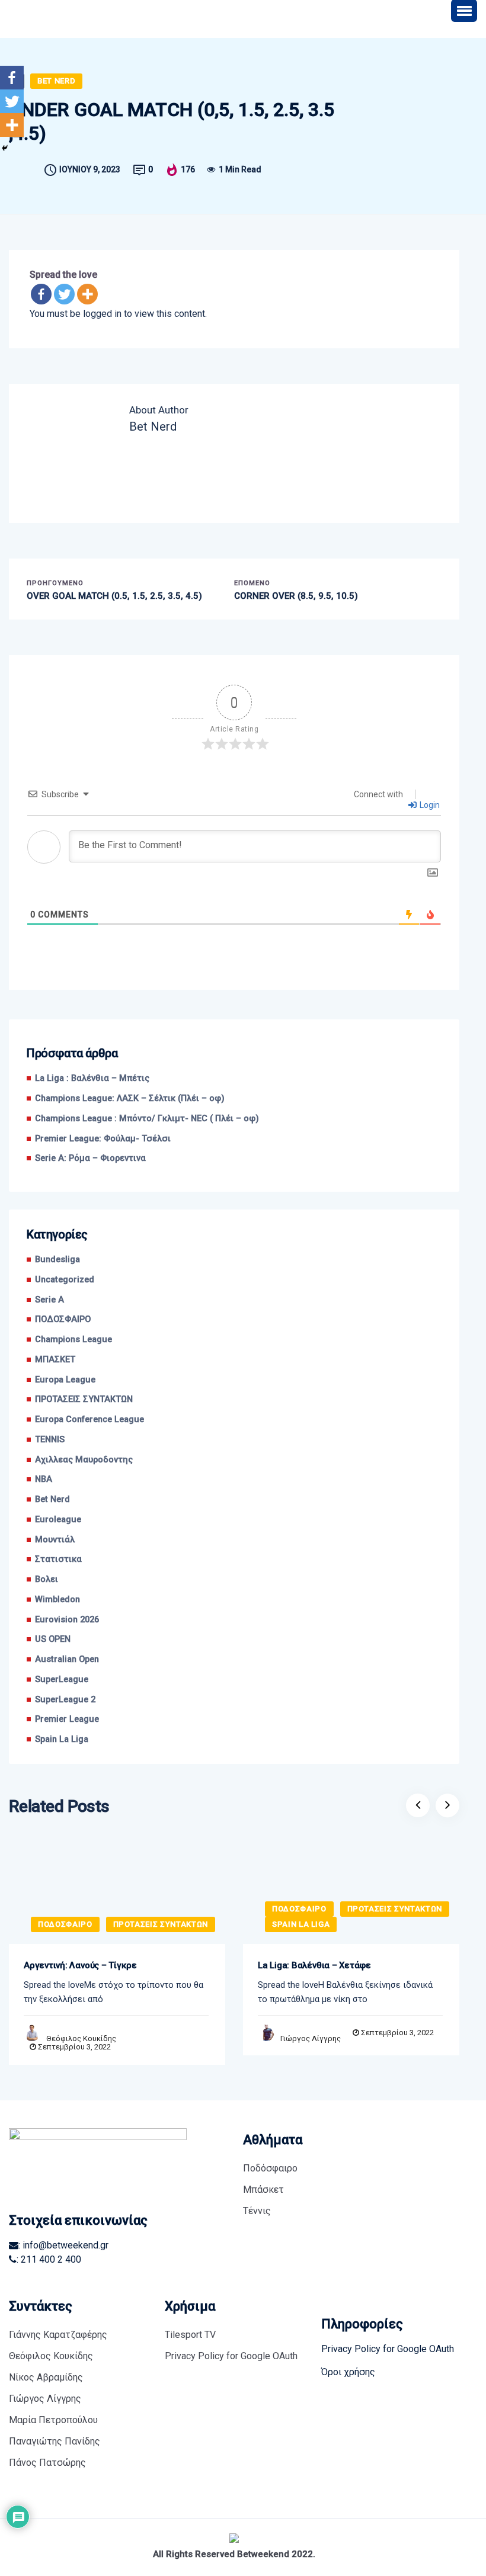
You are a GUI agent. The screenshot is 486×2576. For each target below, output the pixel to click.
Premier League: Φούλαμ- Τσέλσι (103, 1139)
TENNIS (50, 1440)
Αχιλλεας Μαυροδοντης (84, 1460)
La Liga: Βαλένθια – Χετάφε (314, 1965)
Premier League (67, 1719)
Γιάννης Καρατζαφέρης (58, 2335)
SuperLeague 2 (65, 1700)
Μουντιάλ (55, 1540)
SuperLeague (62, 1680)
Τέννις (257, 2211)
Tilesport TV (190, 2335)
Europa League (65, 1380)
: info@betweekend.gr (63, 2245)
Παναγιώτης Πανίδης (55, 2441)
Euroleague (58, 1520)
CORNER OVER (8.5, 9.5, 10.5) (296, 596)
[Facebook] (41, 294)
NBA (44, 1479)
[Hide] (5, 148)
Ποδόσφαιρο (270, 2168)
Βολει (47, 1579)
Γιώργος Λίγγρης (311, 2038)
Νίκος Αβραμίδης (46, 2377)
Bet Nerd (56, 81)
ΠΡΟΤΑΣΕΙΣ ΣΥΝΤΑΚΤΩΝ (84, 1399)
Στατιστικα (58, 1559)
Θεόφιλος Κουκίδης (81, 2038)
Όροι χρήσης (348, 2372)
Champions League (73, 1340)
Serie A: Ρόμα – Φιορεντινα (90, 1158)
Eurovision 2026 (67, 1620)
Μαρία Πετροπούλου (53, 2420)
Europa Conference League (89, 1419)
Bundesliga (57, 1260)
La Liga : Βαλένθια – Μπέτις (92, 1078)
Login (429, 805)
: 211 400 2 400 (49, 2259)
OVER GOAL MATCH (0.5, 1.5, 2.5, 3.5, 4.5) (114, 596)
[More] (87, 294)
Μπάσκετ (263, 2190)
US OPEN (53, 1639)
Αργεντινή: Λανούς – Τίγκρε (80, 1965)
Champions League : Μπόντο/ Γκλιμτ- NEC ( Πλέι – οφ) (147, 1119)
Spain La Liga (62, 1739)
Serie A (49, 1300)
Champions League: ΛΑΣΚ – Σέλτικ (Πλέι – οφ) (130, 1098)
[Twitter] (64, 294)
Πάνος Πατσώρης (47, 2463)
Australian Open (67, 1659)
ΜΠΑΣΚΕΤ (55, 1360)
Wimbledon (57, 1600)
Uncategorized (65, 1280)
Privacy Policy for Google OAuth (231, 2356)
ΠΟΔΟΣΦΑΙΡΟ (63, 1319)
